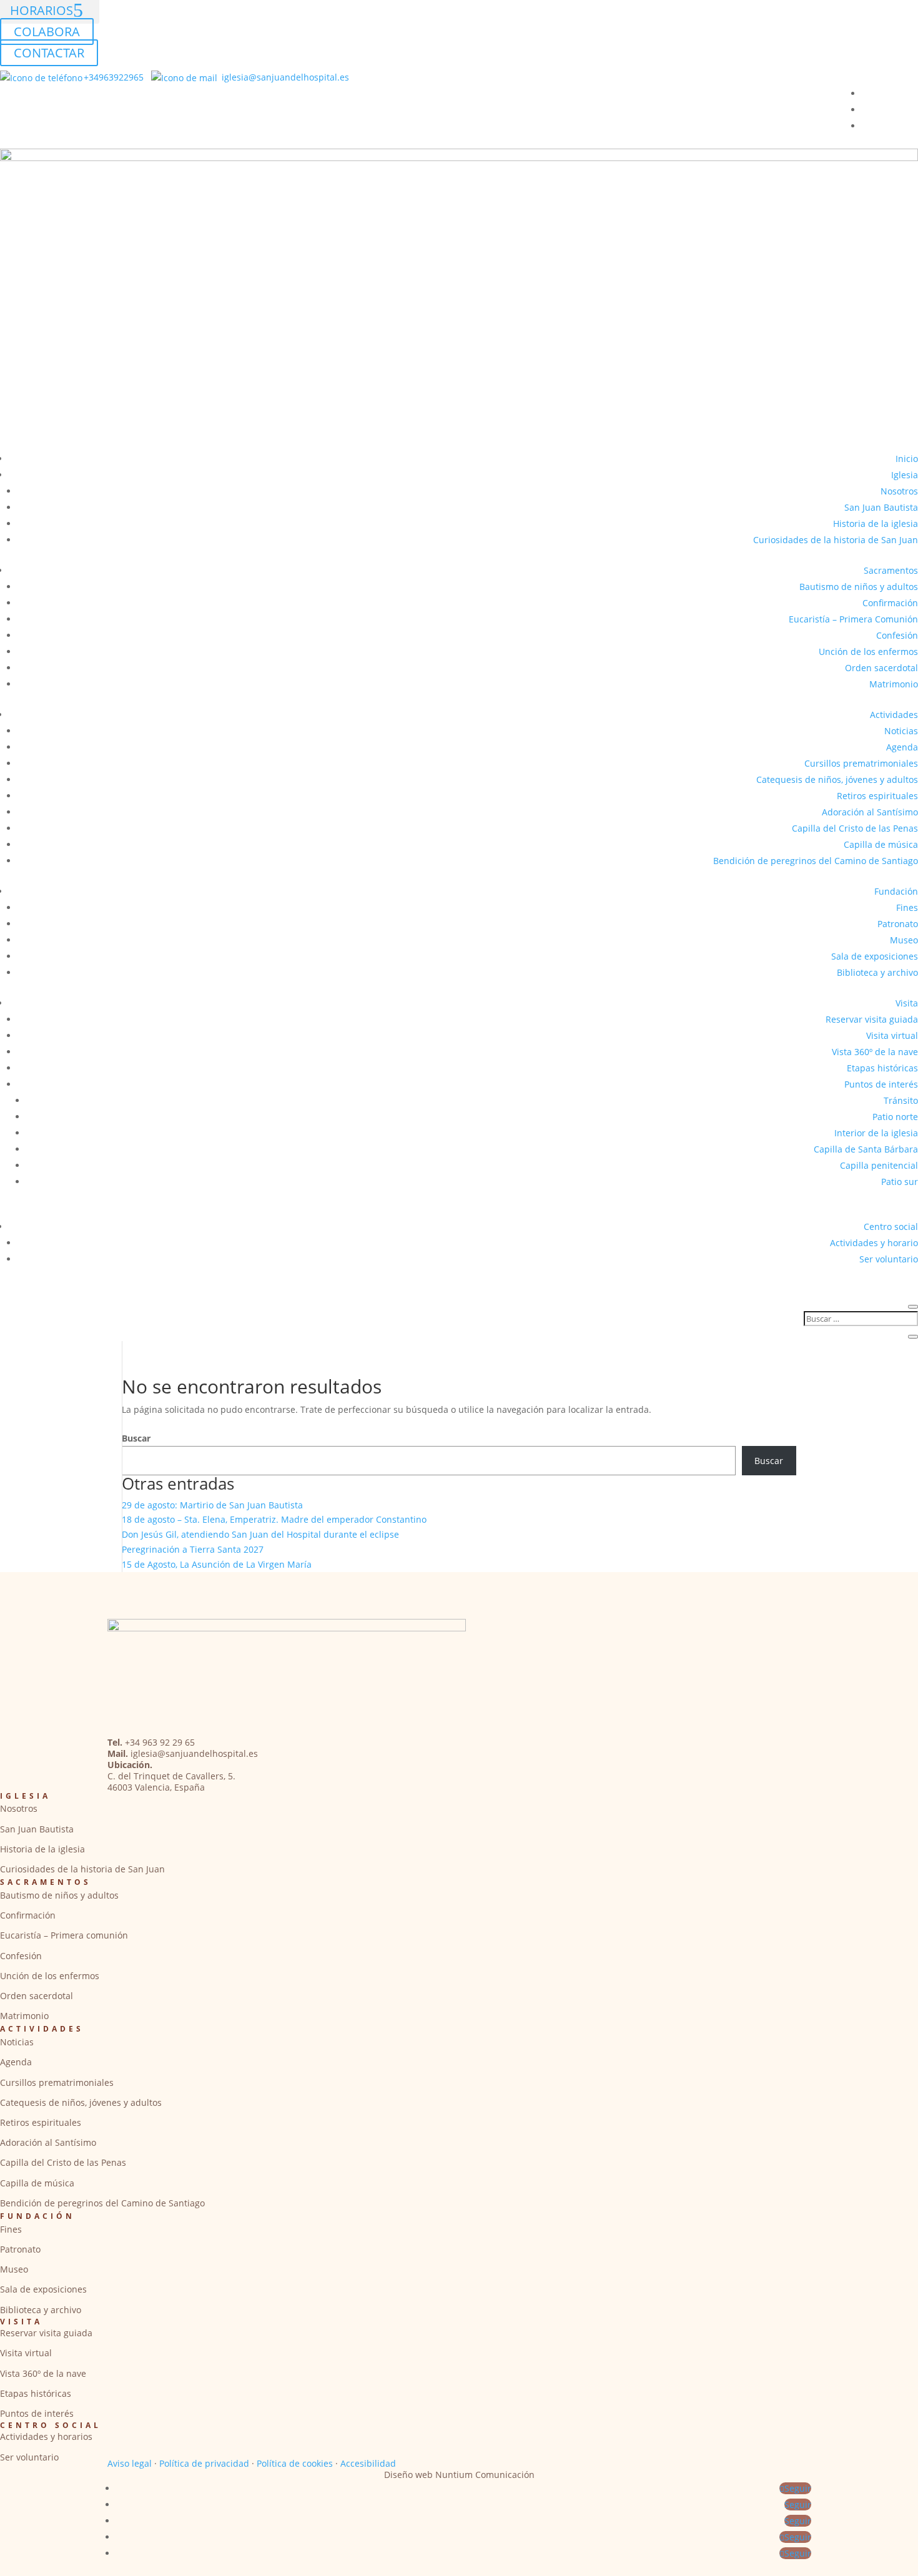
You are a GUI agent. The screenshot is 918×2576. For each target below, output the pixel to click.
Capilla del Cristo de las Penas (855, 828)
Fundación (896, 891)
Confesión (897, 635)
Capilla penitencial (879, 1165)
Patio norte (895, 1117)
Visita (907, 1003)
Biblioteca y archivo (877, 972)
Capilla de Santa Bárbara (866, 1149)
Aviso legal (130, 2463)
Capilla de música (881, 844)
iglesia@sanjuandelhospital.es (285, 77)
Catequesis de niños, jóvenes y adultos (837, 779)
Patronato (898, 924)
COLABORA (47, 32)
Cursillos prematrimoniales (861, 763)
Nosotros (899, 491)
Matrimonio (894, 684)
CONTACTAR (49, 53)
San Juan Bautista (881, 507)
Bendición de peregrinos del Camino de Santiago (816, 861)
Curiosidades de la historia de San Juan (836, 540)
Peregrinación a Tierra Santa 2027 (193, 1549)
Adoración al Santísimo (870, 812)
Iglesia (905, 475)
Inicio (907, 459)
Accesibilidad (368, 2463)
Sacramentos (891, 570)
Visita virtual (892, 1035)
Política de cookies (295, 2463)
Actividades (894, 715)
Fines (907, 907)
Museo (904, 940)
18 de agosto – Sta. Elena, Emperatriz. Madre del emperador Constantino (274, 1519)
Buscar (136, 1438)
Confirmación (890, 603)
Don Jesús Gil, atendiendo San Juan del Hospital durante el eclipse (260, 1534)
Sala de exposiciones (875, 956)
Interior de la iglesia (876, 1133)
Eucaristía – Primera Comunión (853, 619)
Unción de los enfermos (868, 651)
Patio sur (900, 1182)
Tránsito (901, 1100)
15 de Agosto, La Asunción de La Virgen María (217, 1564)
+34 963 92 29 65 (160, 1742)
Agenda (902, 747)
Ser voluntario (889, 1259)
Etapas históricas (882, 1068)
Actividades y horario (874, 1243)
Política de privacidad (204, 2463)
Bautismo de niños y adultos (859, 587)
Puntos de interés (881, 1084)
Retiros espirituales (877, 796)
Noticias (901, 731)
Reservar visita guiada (872, 1019)
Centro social (891, 1227)
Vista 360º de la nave (875, 1052)
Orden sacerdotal (881, 668)
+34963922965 (114, 77)
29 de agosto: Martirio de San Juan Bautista (212, 1505)
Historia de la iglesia (876, 524)
